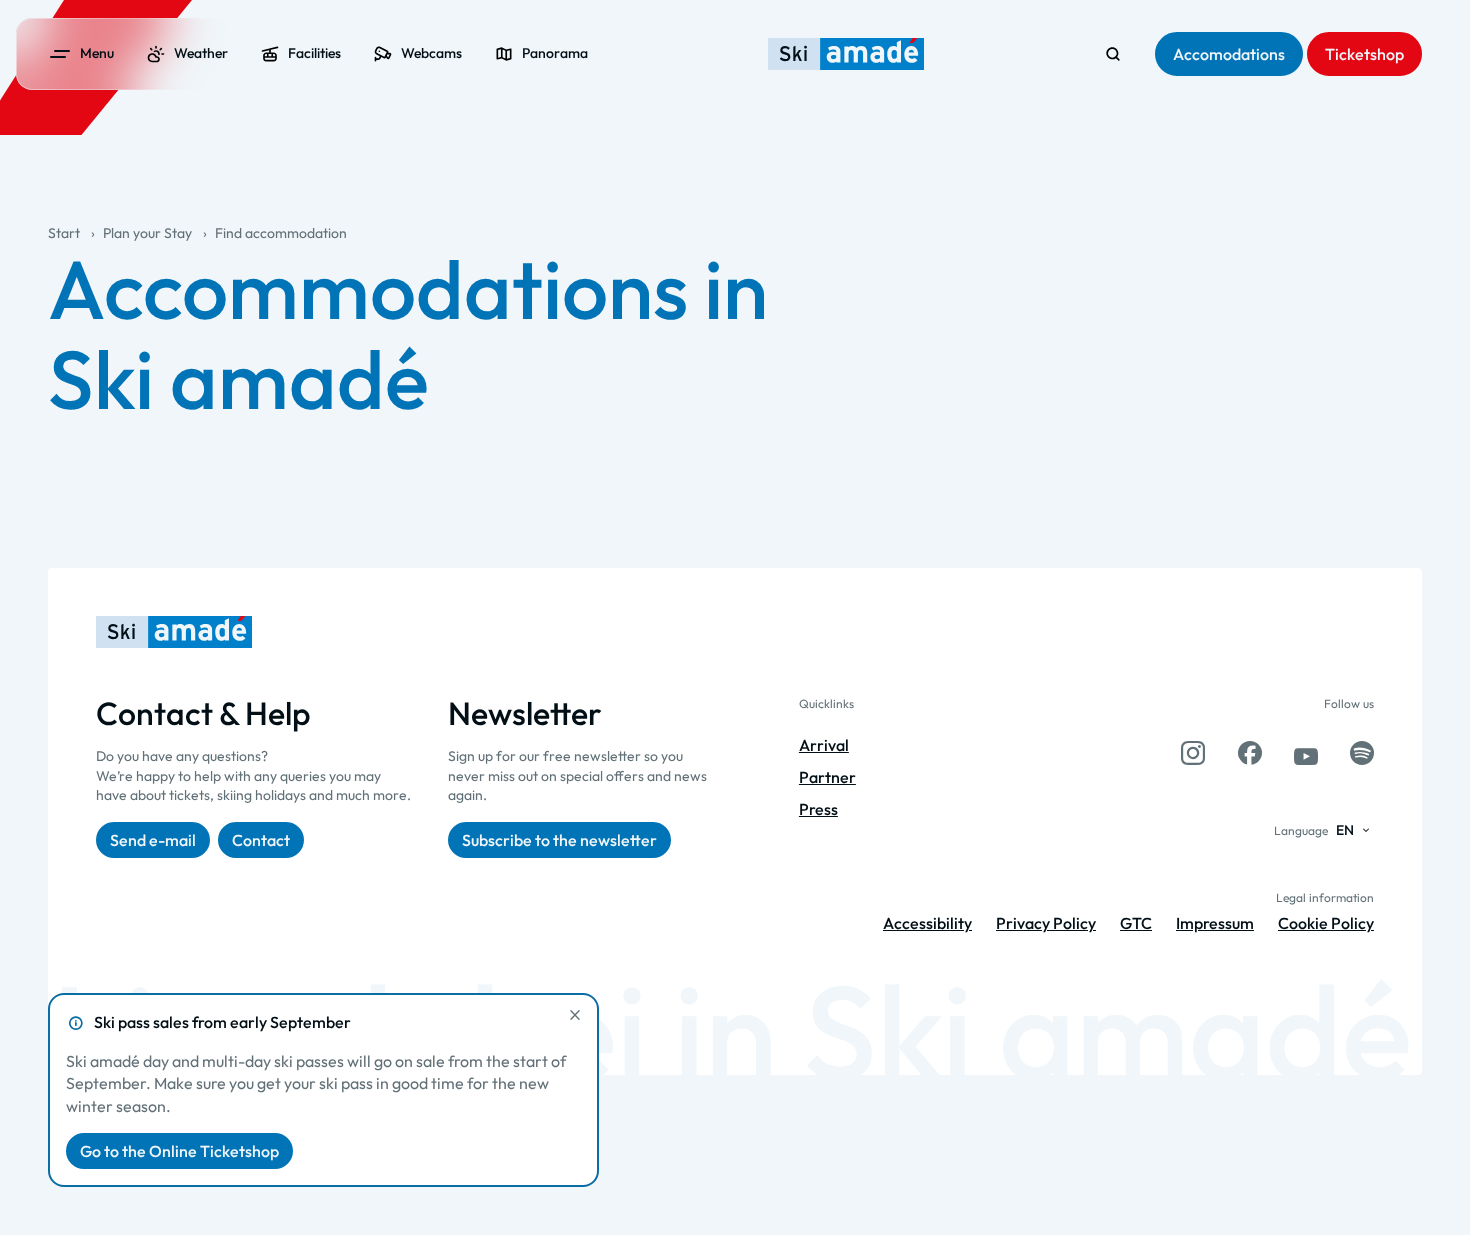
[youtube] (1306, 753)
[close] (575, 1015)
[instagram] (1193, 753)
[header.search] (1113, 54)
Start (64, 233)
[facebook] (1250, 753)
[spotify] (1362, 753)
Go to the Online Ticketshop (179, 1151)
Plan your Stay (147, 233)
